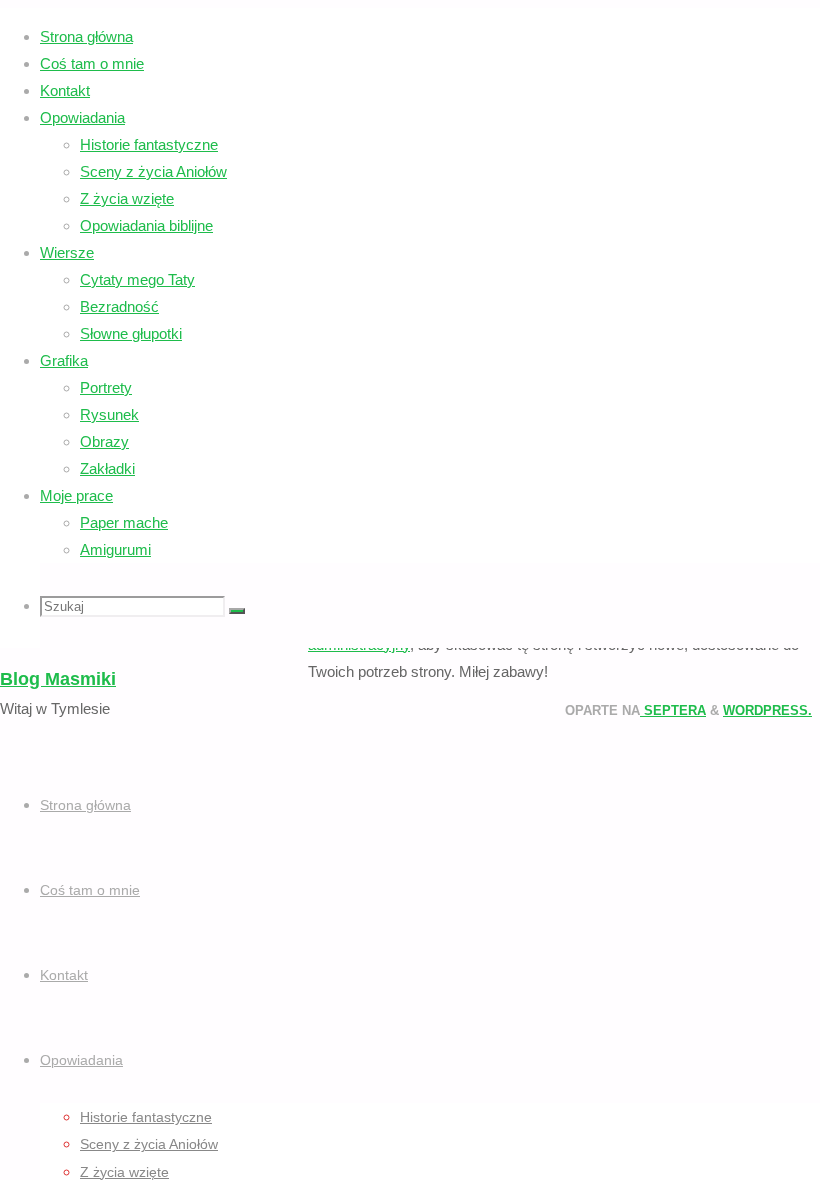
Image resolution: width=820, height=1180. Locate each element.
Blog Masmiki (58, 679)
